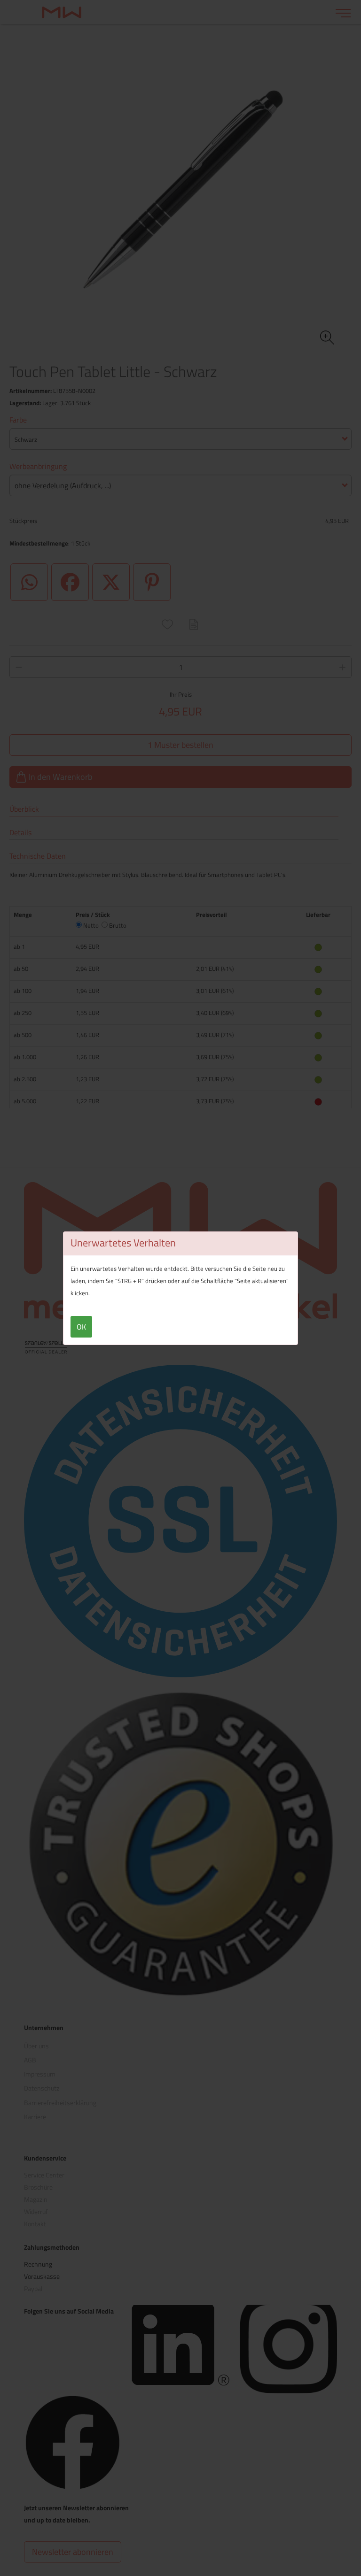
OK (81, 1327)
